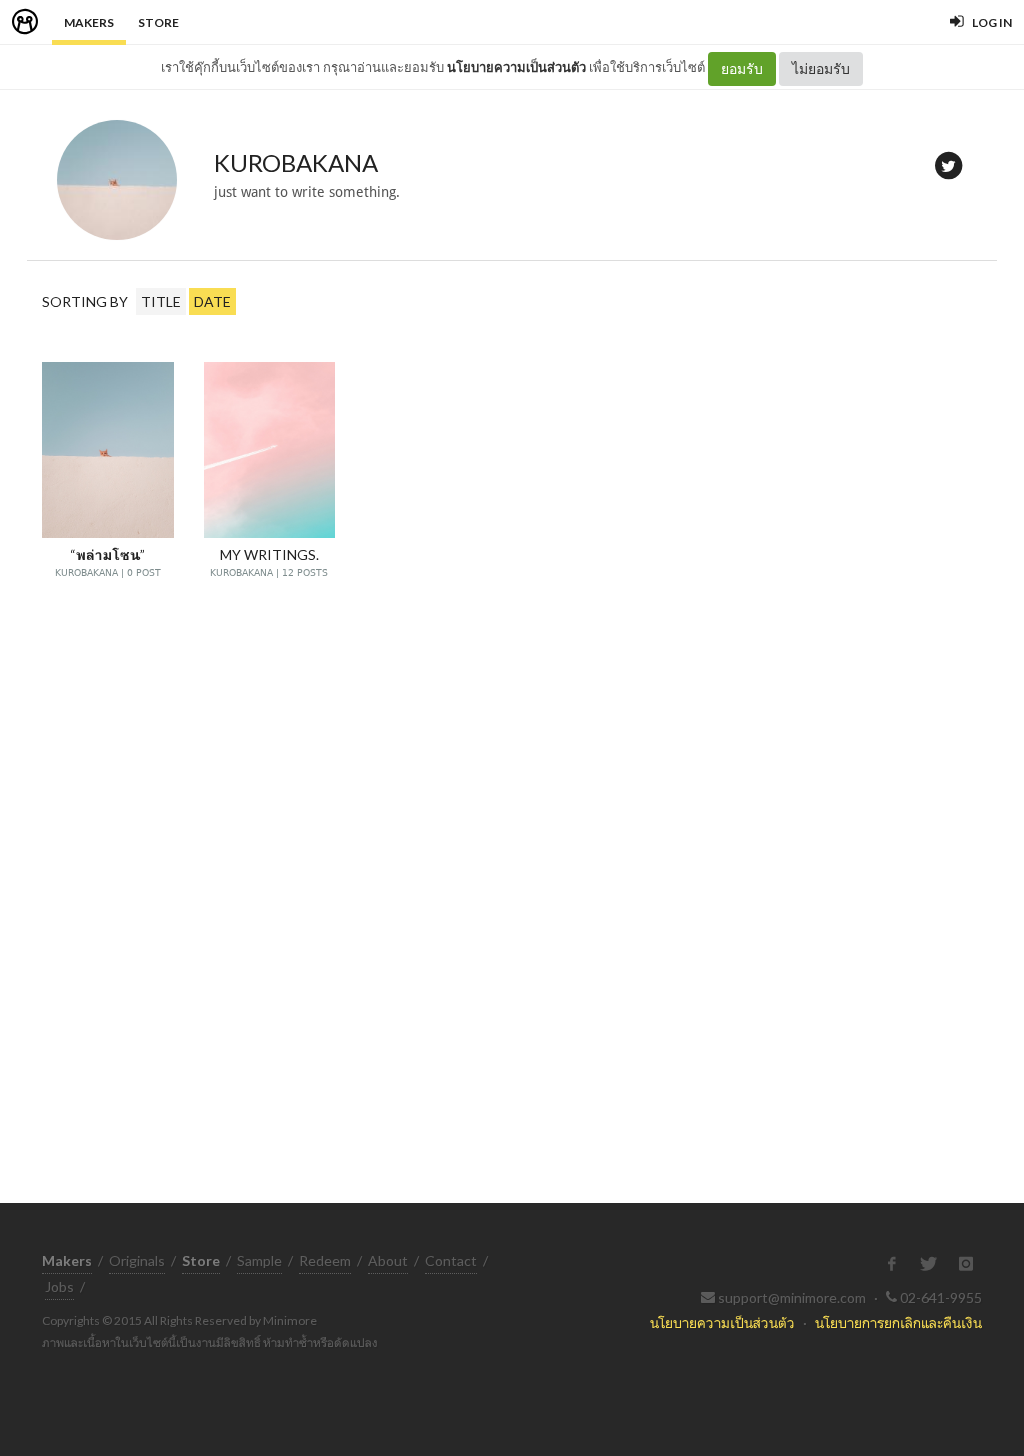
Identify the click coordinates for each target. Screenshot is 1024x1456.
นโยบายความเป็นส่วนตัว (516, 67)
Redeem (325, 1260)
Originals (137, 1260)
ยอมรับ (742, 68)
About (388, 1260)
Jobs (59, 1286)
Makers (89, 22)
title (161, 301)
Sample (259, 1260)
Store (158, 22)
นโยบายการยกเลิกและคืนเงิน (898, 1322)
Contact (451, 1260)
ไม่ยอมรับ (821, 68)
